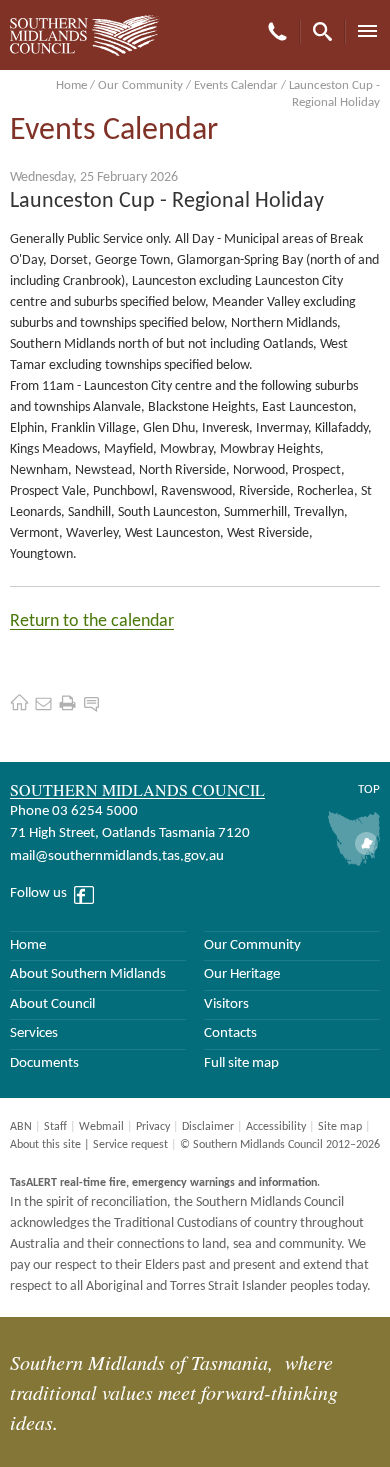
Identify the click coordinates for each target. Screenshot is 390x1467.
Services (34, 1033)
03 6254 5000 (95, 811)
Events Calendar (236, 85)
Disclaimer (208, 1127)
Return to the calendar (92, 621)
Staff (55, 1127)
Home (71, 85)
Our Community (140, 85)
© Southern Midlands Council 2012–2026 (280, 1145)
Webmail (101, 1127)
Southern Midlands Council (137, 789)
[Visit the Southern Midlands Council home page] (19, 702)
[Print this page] (67, 702)
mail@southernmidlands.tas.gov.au (117, 856)
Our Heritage (242, 974)
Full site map (241, 1063)
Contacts (230, 1033)
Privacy (153, 1127)
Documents (44, 1063)
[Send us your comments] (91, 702)
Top (369, 789)
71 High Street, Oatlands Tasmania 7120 (130, 833)
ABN (21, 1127)
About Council (52, 1004)
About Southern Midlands (88, 974)
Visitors (226, 1004)
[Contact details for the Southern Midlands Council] (43, 702)
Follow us (38, 893)
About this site (45, 1145)
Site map (340, 1127)
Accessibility (276, 1127)
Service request (130, 1145)
